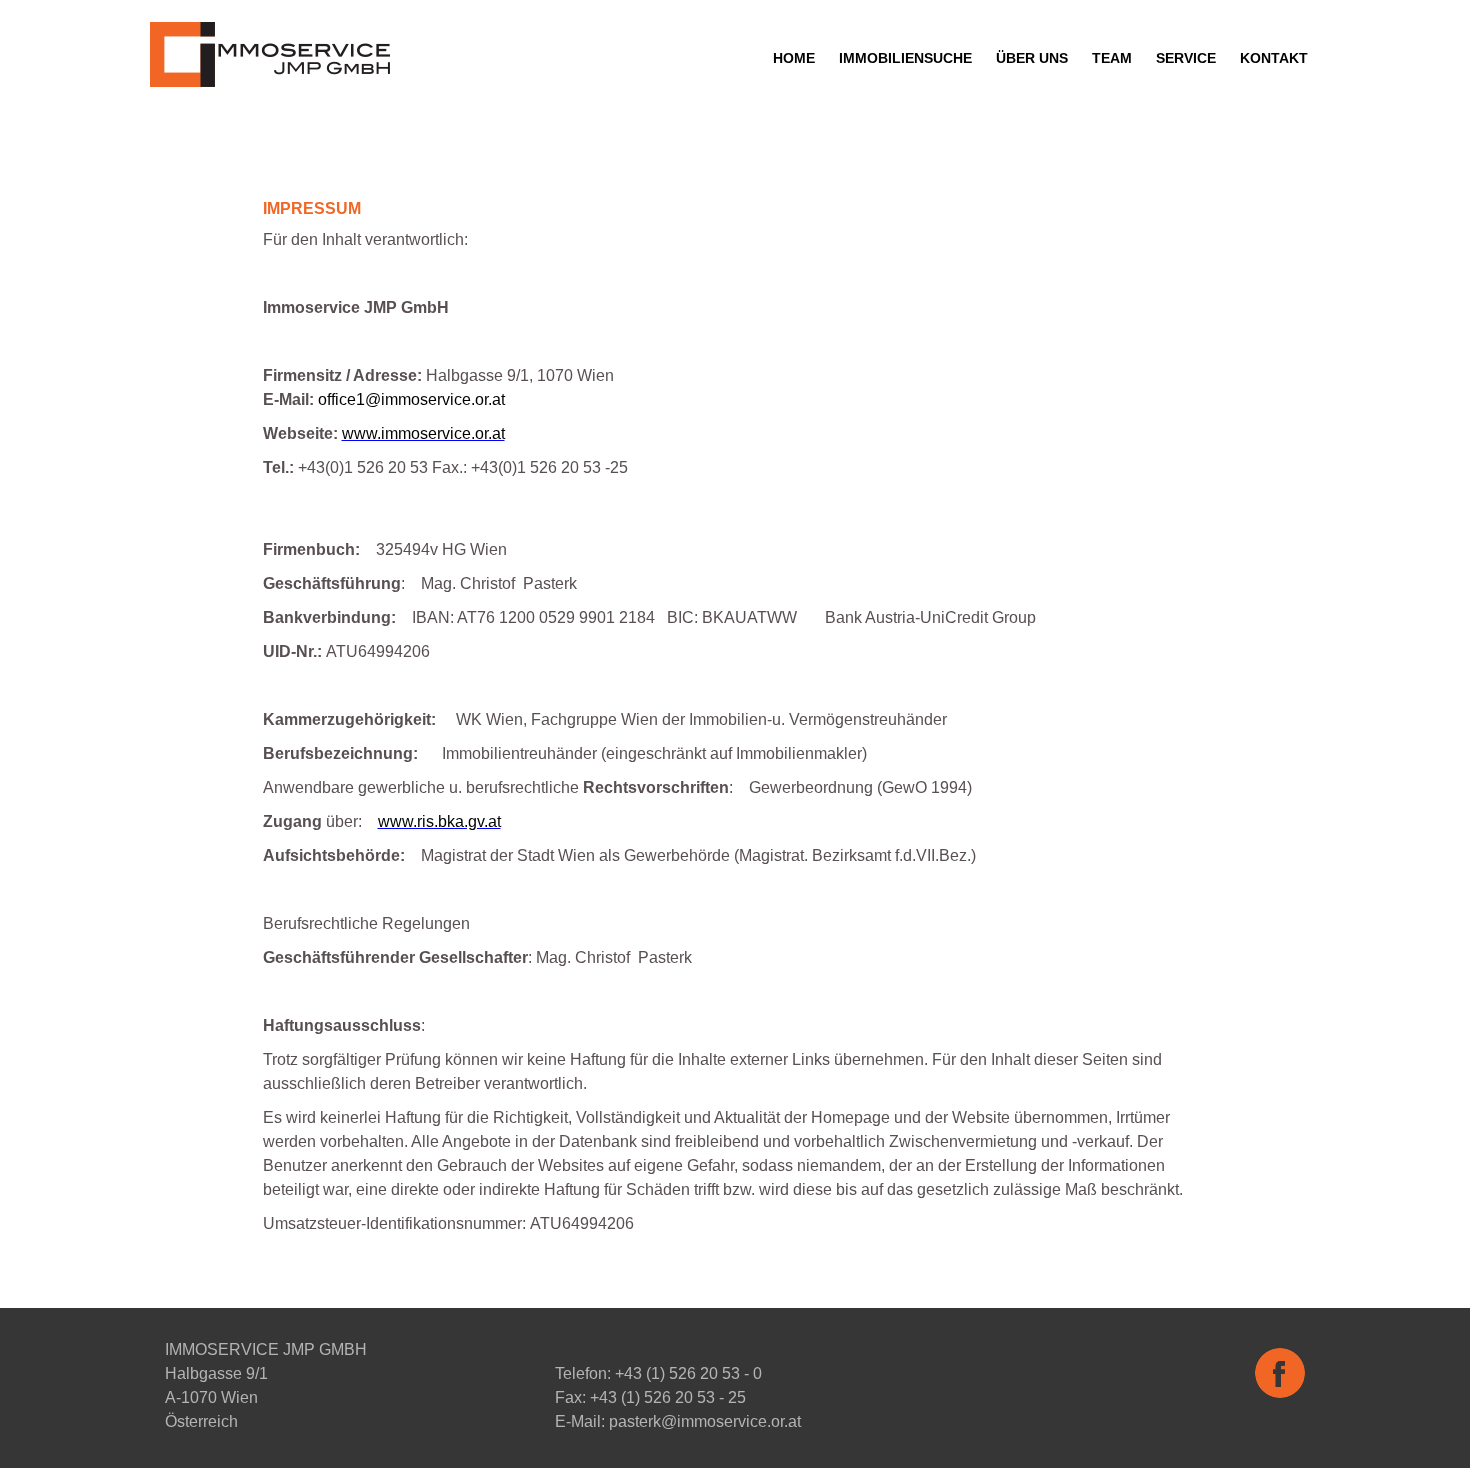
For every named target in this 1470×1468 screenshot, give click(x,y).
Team (1112, 58)
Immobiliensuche (905, 58)
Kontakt (1274, 58)
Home (794, 58)
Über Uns (1032, 58)
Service (1186, 58)
